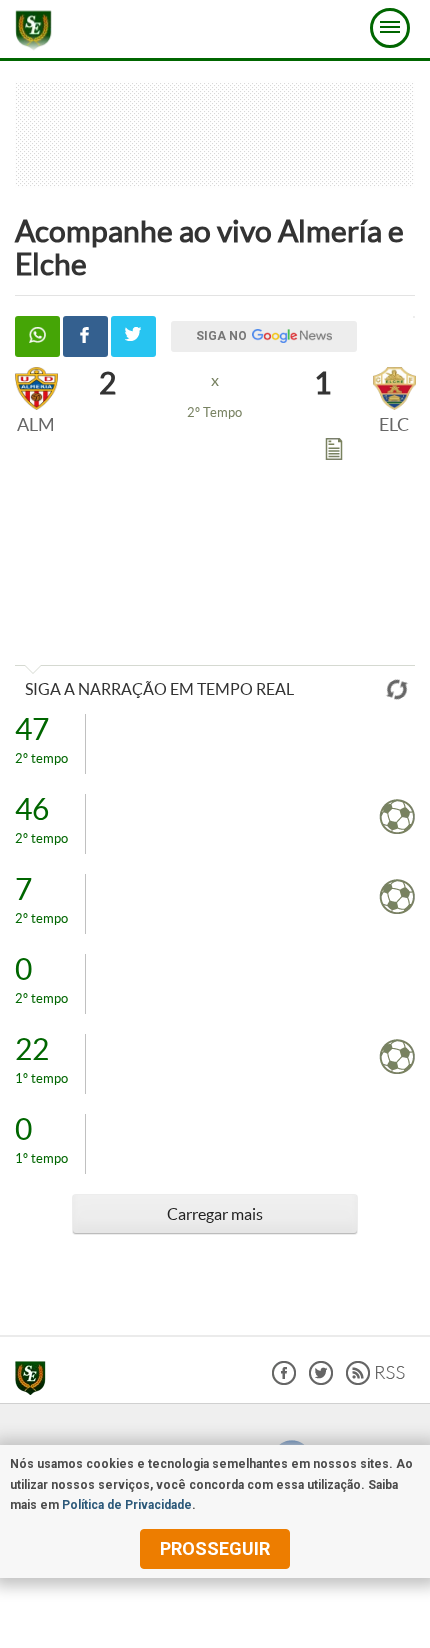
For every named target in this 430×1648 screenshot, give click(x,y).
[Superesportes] (35, 1381)
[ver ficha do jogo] (334, 453)
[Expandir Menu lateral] (390, 28)
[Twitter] (321, 1379)
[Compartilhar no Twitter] (133, 336)
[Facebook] (284, 1379)
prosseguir (215, 1548)
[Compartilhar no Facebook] (85, 336)
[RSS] (375, 1379)
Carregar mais (215, 1214)
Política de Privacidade (127, 1505)
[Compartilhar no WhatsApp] (37, 336)
